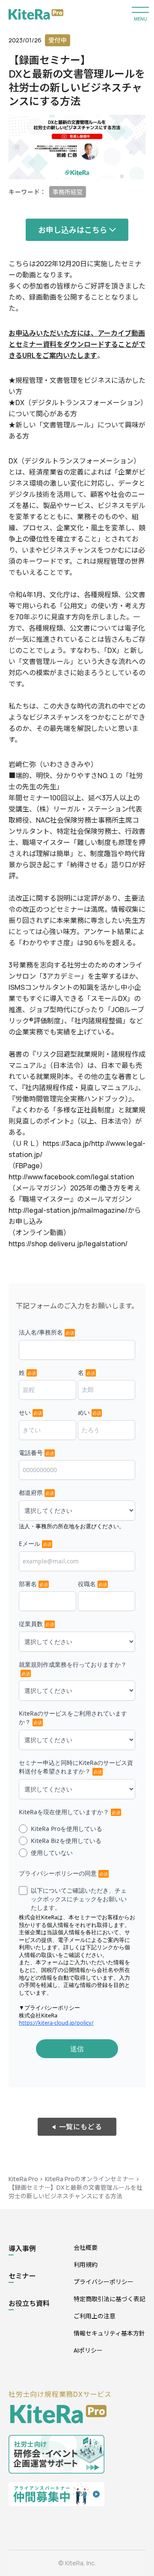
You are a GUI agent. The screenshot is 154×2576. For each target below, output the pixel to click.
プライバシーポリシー (104, 2282)
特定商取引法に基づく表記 (110, 2299)
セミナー (22, 2276)
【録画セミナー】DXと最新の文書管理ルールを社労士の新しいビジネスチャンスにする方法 (76, 2192)
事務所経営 (68, 192)
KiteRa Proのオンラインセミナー (90, 2179)
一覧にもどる (81, 2127)
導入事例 (22, 2248)
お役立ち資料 (29, 2303)
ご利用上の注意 (95, 2316)
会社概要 (86, 2247)
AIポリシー (88, 2350)
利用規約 (86, 2265)
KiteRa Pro (23, 2179)
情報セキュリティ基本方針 (109, 2333)
